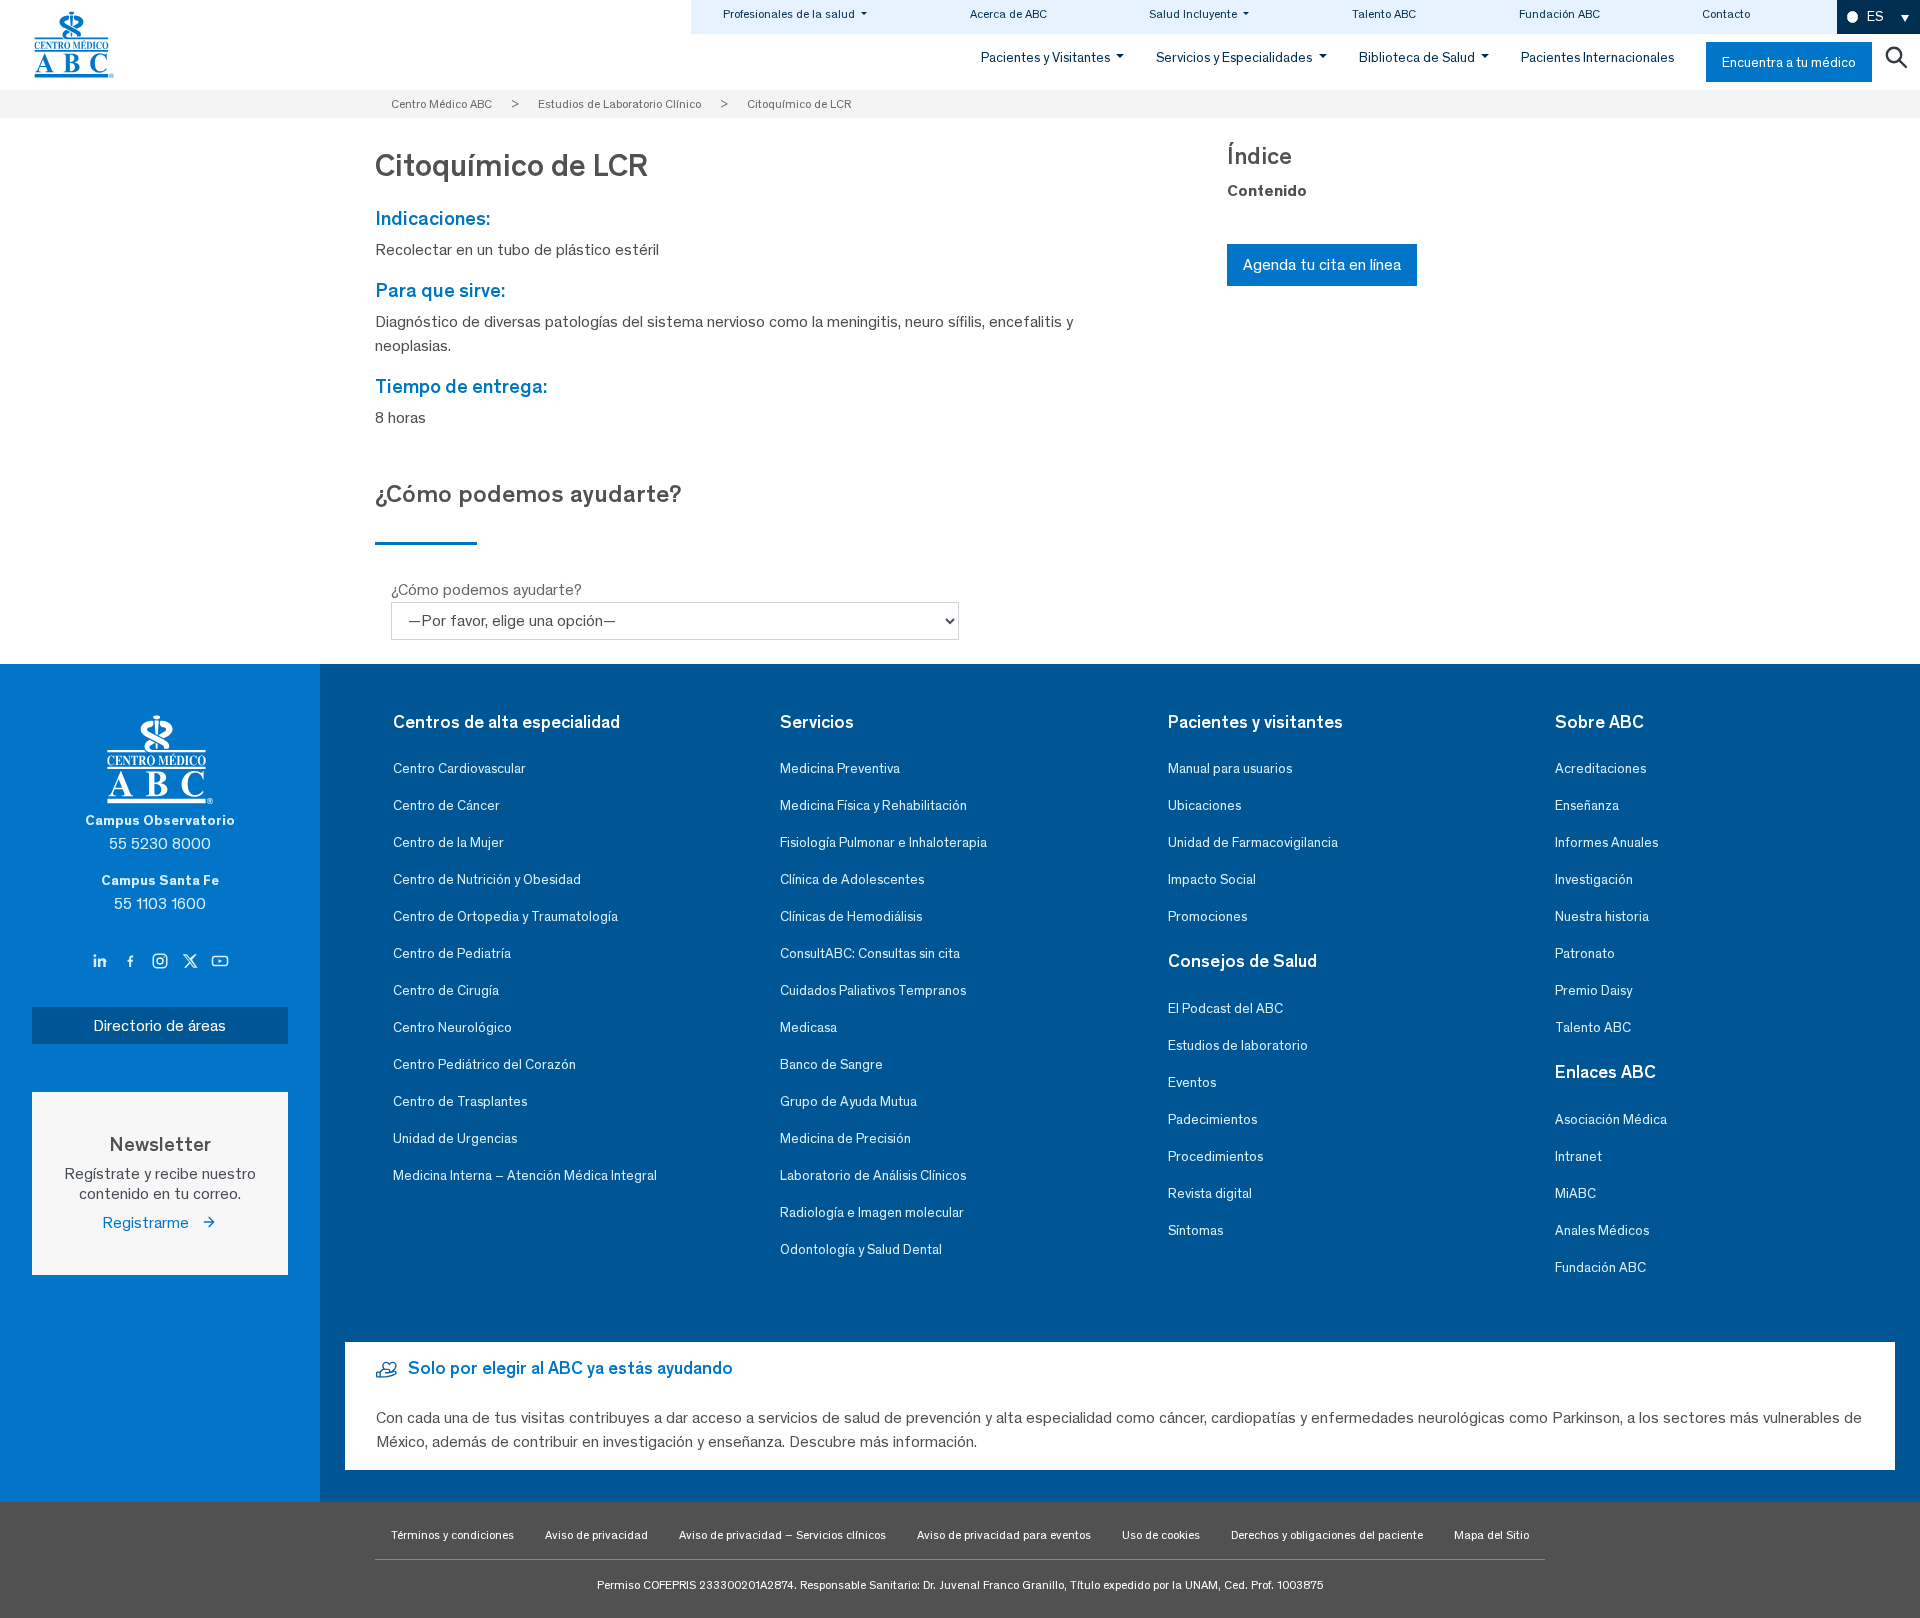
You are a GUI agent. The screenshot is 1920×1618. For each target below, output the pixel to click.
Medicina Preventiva (840, 768)
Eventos (1192, 1082)
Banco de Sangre (831, 1064)
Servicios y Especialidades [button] (1235, 57)
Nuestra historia (1602, 916)
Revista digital (1210, 1193)
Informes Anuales (1606, 842)
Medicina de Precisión (845, 1138)
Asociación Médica (1611, 1119)
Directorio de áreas (159, 1025)
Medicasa (808, 1027)
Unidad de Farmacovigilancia (1253, 842)
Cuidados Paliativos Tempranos (873, 990)
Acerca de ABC (1008, 14)
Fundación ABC (1559, 14)
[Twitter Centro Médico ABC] (192, 961)
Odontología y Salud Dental (861, 1249)
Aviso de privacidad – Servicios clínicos (782, 1535)
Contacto (1726, 14)
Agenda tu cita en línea (1322, 264)
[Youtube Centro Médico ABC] (220, 961)
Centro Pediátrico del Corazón (484, 1064)
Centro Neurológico (452, 1027)
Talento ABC (1384, 14)
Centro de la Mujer (448, 842)
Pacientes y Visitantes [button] (1047, 57)
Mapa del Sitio (1491, 1535)
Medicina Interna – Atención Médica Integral (525, 1175)
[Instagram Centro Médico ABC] (162, 961)
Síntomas (1195, 1230)
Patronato (1585, 953)
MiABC (1575, 1193)
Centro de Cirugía (446, 990)
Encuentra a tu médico (1789, 62)
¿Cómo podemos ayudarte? (486, 589)
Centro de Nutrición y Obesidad (487, 879)
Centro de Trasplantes (460, 1101)
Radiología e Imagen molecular (872, 1212)
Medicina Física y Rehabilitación (873, 805)
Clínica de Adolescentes (852, 879)
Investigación (1594, 879)
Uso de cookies (1161, 1535)
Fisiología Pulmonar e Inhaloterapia (883, 842)
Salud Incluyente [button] (1194, 14)
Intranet (1578, 1156)
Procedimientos (1215, 1156)
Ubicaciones (1204, 805)
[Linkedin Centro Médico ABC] (102, 961)
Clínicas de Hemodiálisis (851, 916)
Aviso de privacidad (596, 1535)
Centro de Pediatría (452, 953)
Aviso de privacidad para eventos (1004, 1535)
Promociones (1207, 916)
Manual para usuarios (1230, 768)
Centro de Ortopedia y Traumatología (505, 916)
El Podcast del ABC (1225, 1008)
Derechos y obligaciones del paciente (1327, 1535)
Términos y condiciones (452, 1535)
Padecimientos (1212, 1119)
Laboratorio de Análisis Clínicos (873, 1175)
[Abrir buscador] (1896, 62)
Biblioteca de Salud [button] (1418, 57)
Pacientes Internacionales (1597, 57)
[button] (1878, 17)
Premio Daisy (1593, 990)
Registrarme (151, 1222)
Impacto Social (1212, 879)
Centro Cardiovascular (459, 768)
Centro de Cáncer (446, 805)
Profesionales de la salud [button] (790, 14)
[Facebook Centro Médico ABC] (132, 961)
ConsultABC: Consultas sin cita (870, 953)
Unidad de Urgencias (455, 1138)
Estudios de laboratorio (1238, 1045)
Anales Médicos (1602, 1230)
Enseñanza (1587, 805)
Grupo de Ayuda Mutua (848, 1101)
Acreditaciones (1600, 768)
